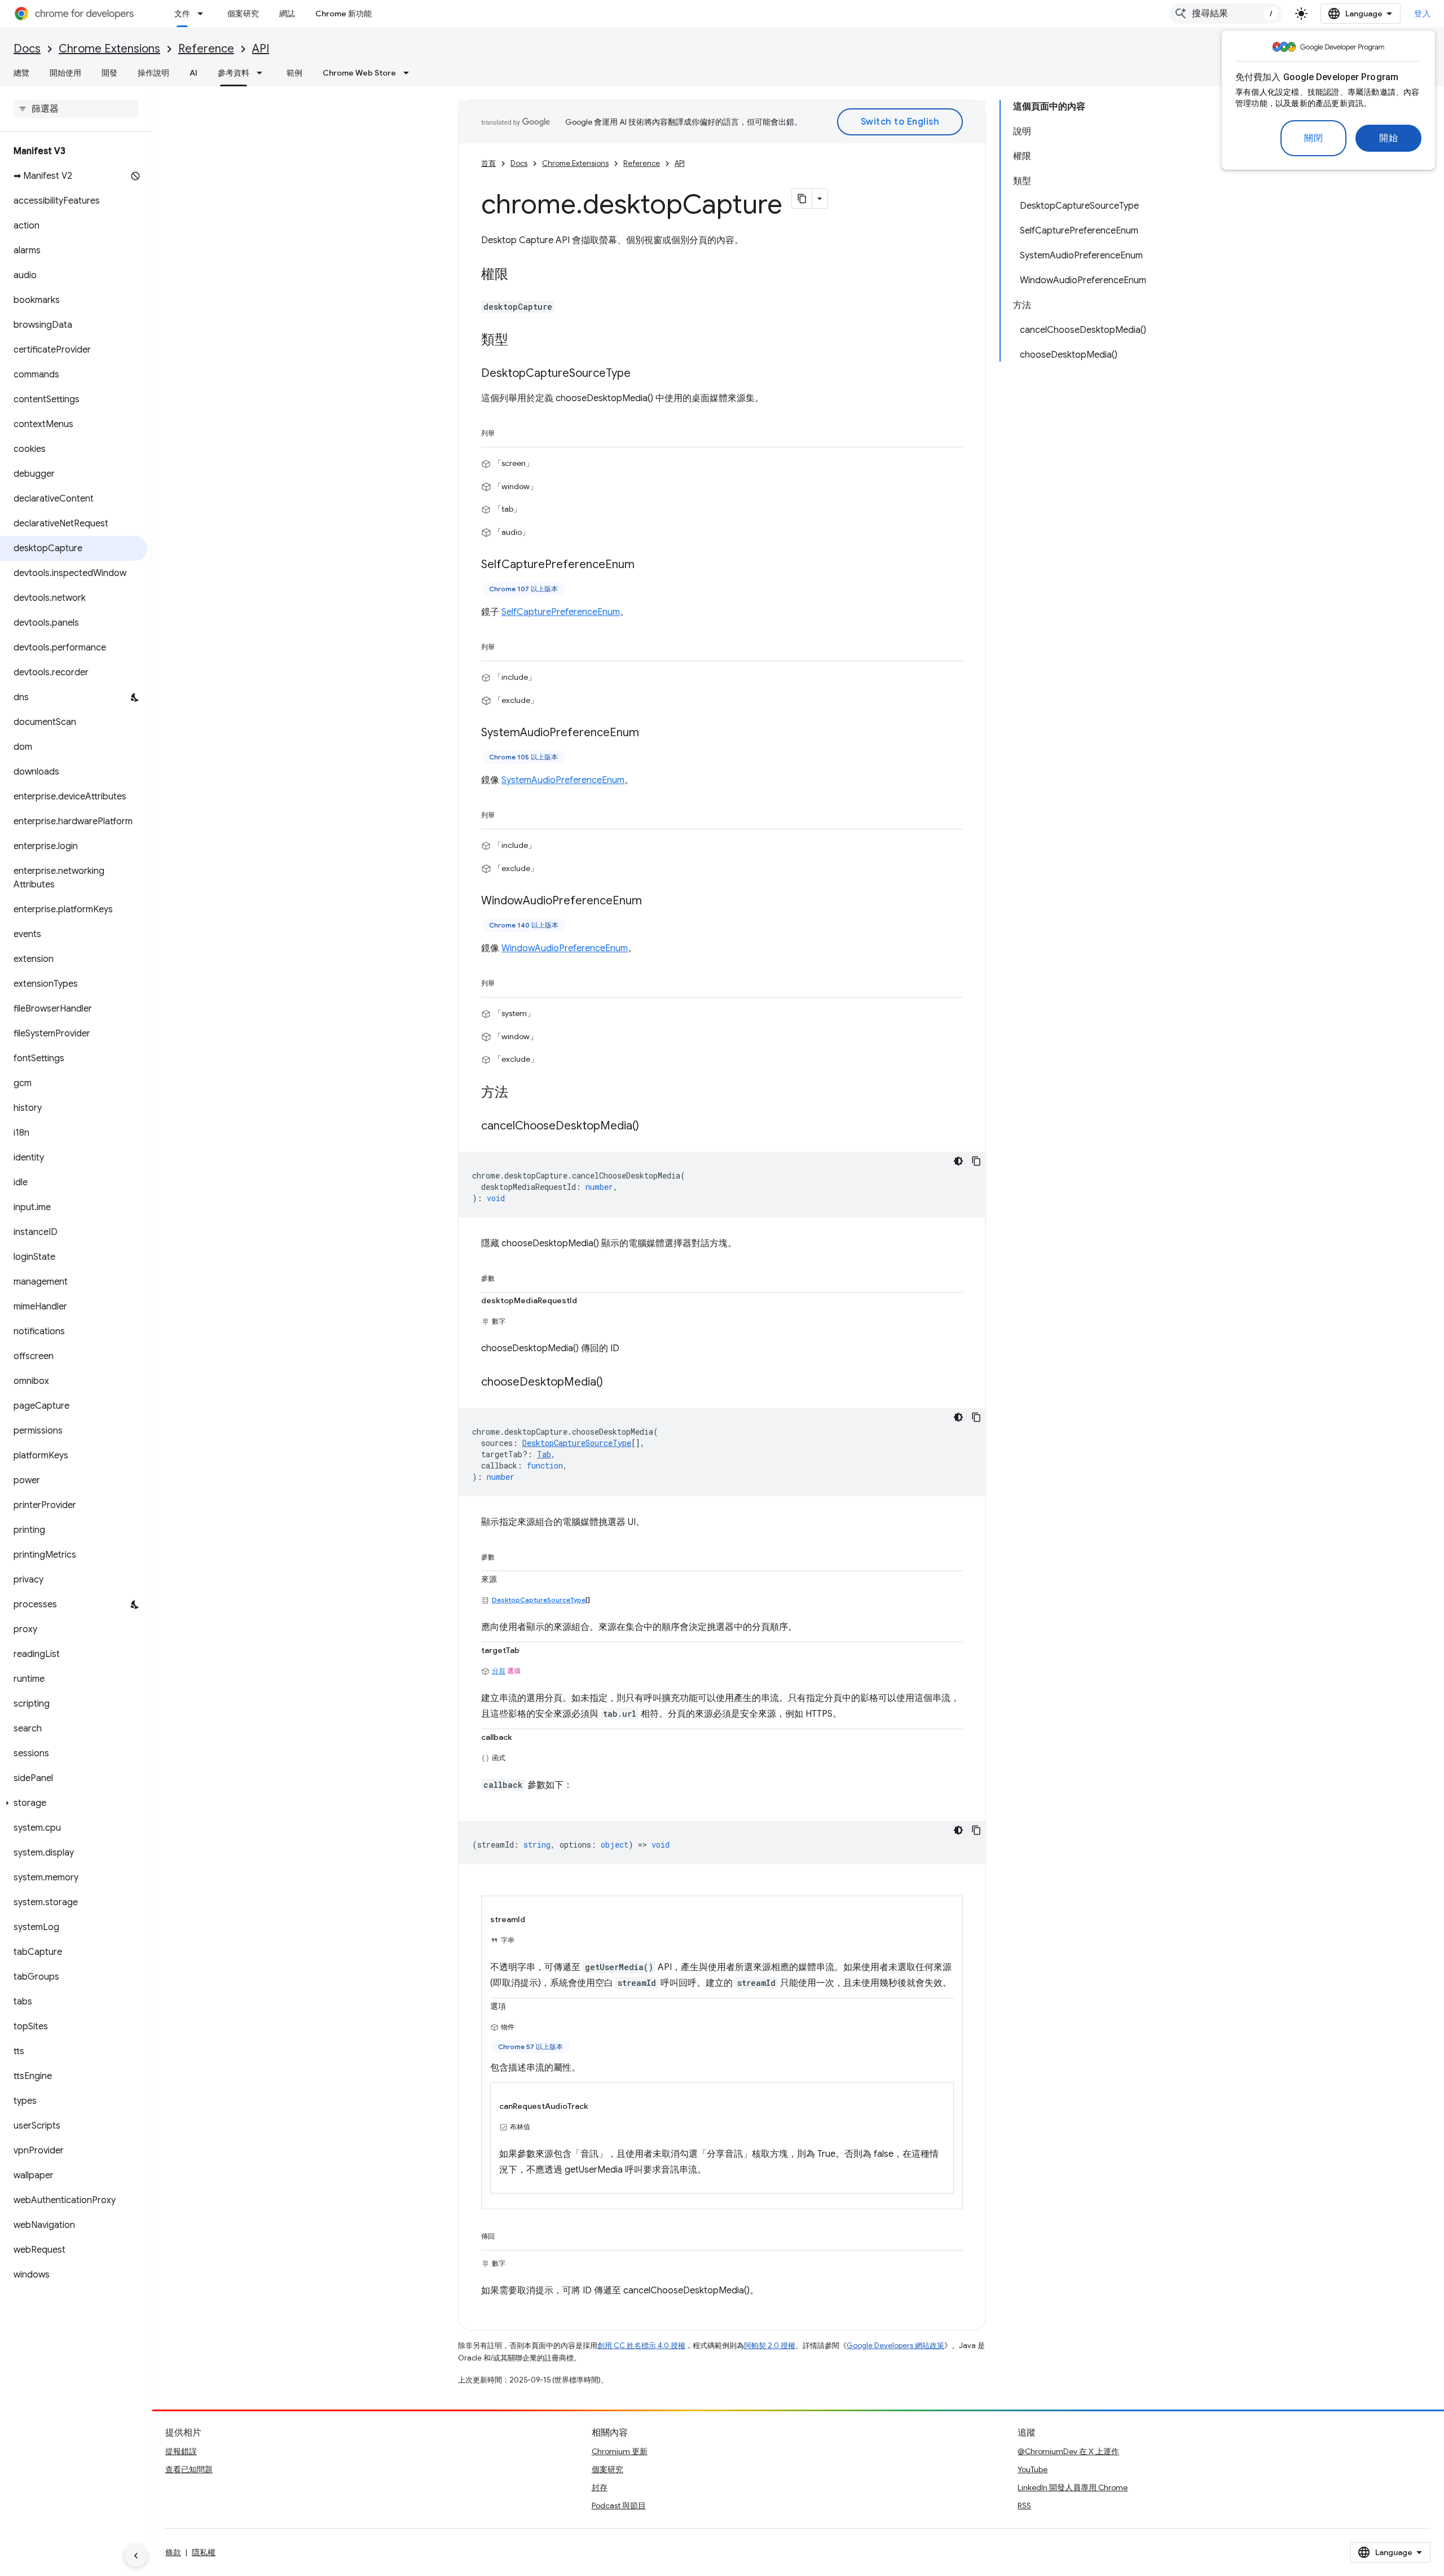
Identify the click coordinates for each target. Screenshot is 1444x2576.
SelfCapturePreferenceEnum (561, 612)
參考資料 (234, 73)
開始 (1388, 138)
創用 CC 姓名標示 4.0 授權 (641, 2346)
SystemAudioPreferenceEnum (563, 780)
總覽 (21, 73)
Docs (27, 49)
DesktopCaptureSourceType (539, 1600)
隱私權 (204, 2552)
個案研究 (243, 14)
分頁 (499, 1671)
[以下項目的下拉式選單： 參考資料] (263, 73)
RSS (1024, 2505)
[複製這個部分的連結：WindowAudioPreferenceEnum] (653, 902)
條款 (173, 2552)
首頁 (488, 163)
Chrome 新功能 (344, 14)
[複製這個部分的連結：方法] (520, 1093)
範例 (294, 73)
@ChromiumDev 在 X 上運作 (1068, 2451)
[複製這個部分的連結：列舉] (506, 431)
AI (193, 73)
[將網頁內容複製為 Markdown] (802, 199)
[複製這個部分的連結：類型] (520, 341)
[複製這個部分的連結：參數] (506, 1276)
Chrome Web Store (359, 73)
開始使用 (65, 73)
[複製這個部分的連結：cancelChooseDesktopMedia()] (650, 1126)
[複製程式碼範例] (976, 1161)
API (261, 49)
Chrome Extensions (109, 49)
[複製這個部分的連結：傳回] (506, 2234)
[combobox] (1226, 14)
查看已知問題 (189, 2469)
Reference (206, 49)
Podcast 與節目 (619, 2505)
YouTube (1033, 2469)
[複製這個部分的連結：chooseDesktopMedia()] (614, 1382)
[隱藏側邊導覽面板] (136, 2556)
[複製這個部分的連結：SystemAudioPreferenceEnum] (650, 733)
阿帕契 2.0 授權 (770, 2346)
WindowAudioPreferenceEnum (565, 948)
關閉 (1313, 138)
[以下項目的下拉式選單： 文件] (204, 14)
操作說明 (153, 73)
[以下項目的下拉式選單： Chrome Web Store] (410, 73)
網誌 (287, 14)
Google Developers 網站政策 (895, 2346)
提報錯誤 (181, 2451)
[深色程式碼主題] (958, 1161)
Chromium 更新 (620, 2451)
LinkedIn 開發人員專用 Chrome (1073, 2487)
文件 (182, 14)
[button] (74, 1803)
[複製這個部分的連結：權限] (520, 275)
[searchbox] (76, 109)
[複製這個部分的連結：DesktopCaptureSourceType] (642, 374)
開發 (109, 73)
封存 (600, 2487)
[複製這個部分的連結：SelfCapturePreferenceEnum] (646, 565)
